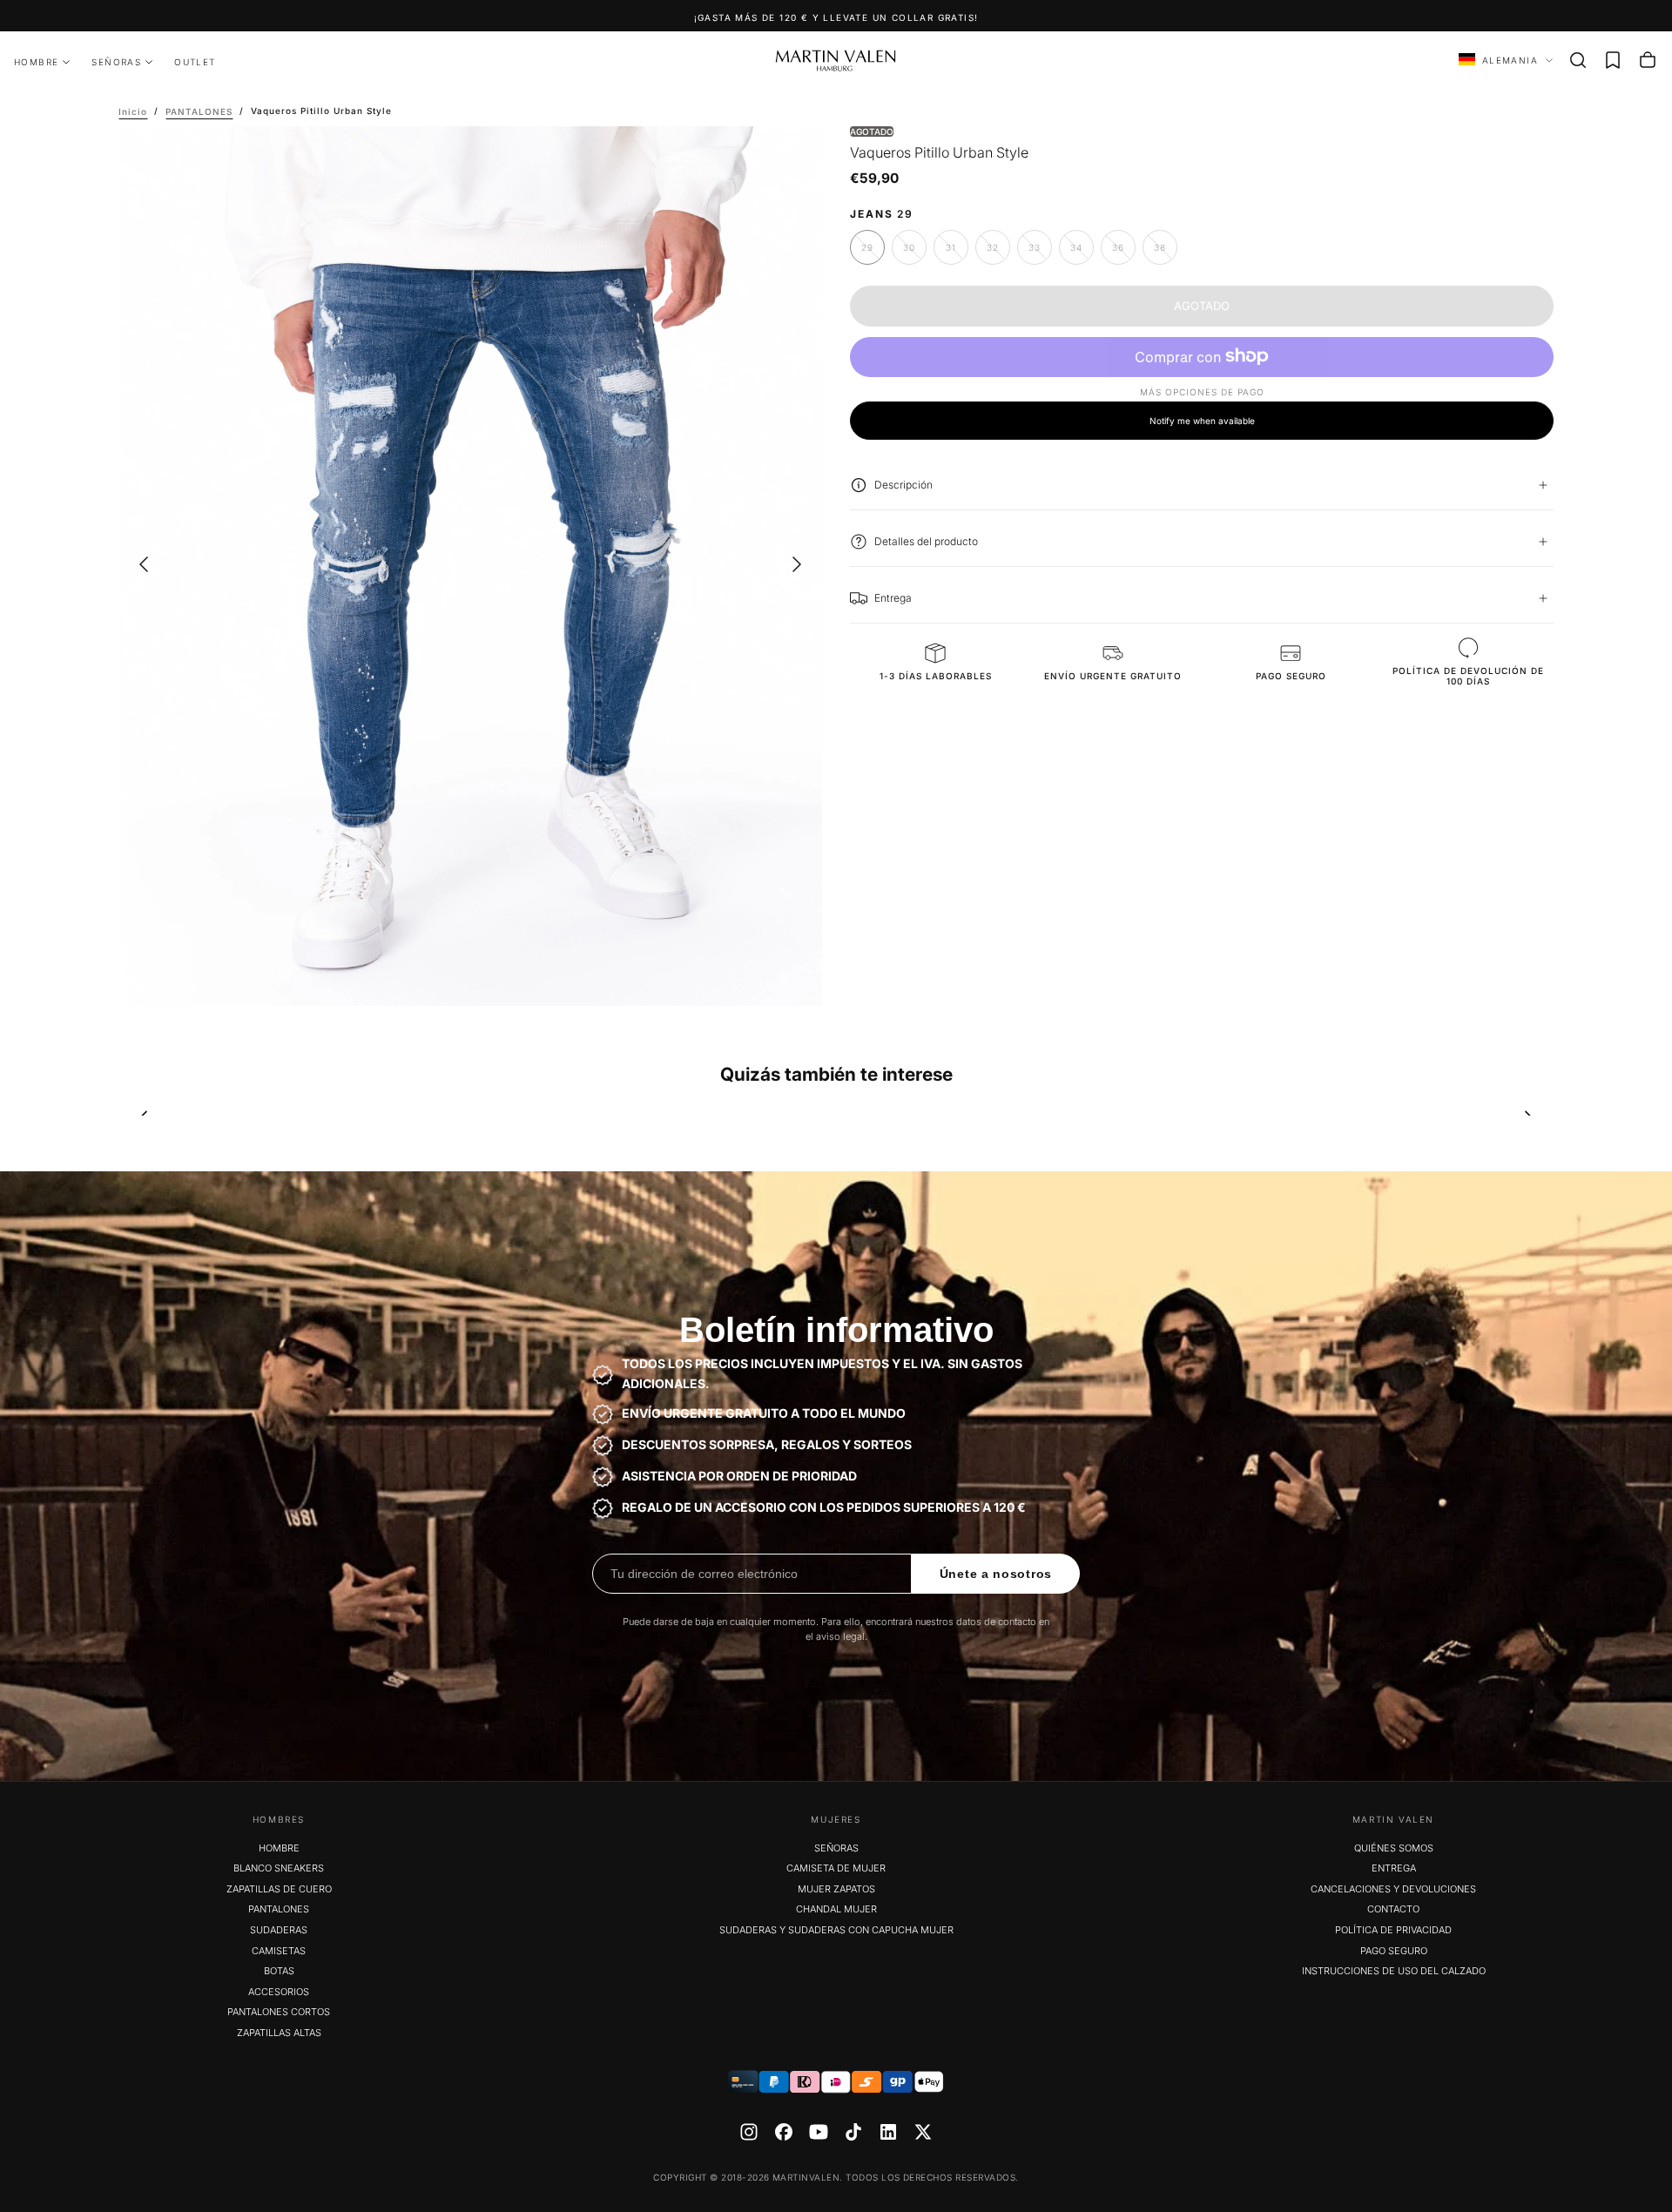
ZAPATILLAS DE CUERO (279, 1889)
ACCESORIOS (279, 1992)
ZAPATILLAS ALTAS (279, 2033)
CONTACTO (1393, 1909)
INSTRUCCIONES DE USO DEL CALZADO (1394, 1971)
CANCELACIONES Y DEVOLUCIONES (1393, 1889)
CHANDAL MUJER (836, 1909)
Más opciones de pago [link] (1202, 392)
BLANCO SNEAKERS (279, 1868)
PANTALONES (279, 1909)
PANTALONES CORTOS (279, 2012)
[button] (1578, 60)
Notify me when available (1202, 421)
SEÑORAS (116, 62)
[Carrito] (1648, 60)
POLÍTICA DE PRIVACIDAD (1393, 1930)
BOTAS (279, 1971)
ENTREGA (1394, 1868)
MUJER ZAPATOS (836, 1889)
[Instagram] (749, 2132)
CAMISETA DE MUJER (836, 1868)
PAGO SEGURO (1394, 1951)
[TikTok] (853, 2132)
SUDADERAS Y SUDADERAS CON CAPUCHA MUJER (836, 1930)
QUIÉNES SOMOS (1394, 1848)
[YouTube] (819, 2132)
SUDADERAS (279, 1930)
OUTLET (195, 62)
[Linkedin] (888, 2132)
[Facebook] (784, 2132)
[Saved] (1613, 60)
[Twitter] (923, 2132)
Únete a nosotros (996, 1574)
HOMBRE (36, 62)
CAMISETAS (279, 1951)
